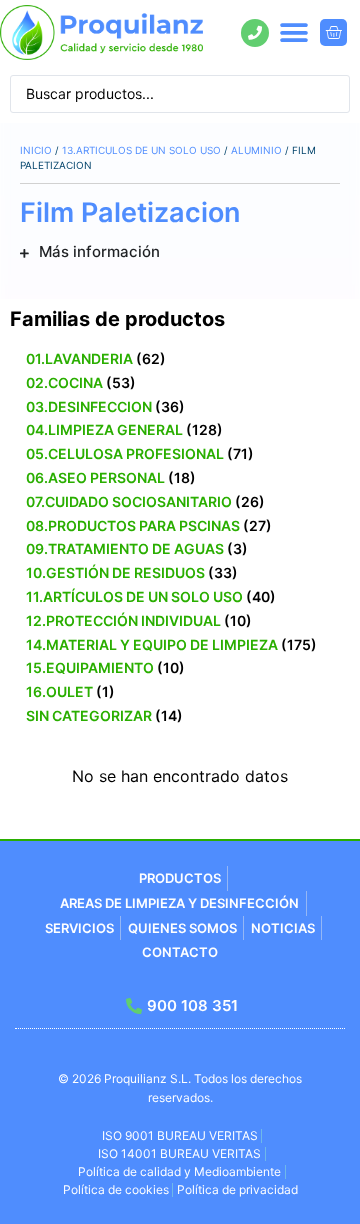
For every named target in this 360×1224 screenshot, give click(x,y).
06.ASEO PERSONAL (95, 477)
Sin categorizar (89, 715)
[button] (294, 32)
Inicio (36, 150)
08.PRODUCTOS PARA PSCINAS (133, 525)
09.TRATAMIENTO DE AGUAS (125, 548)
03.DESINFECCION (89, 406)
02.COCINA (64, 382)
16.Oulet (59, 691)
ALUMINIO (256, 150)
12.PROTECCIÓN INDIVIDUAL (123, 620)
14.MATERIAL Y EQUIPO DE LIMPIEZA (152, 644)
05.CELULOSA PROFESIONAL (125, 453)
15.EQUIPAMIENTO (90, 667)
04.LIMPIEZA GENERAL (104, 429)
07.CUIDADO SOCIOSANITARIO (129, 501)
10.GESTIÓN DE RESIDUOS (115, 572)
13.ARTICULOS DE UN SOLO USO (141, 150)
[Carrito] (333, 32)
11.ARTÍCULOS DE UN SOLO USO (134, 596)
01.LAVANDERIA (79, 358)
